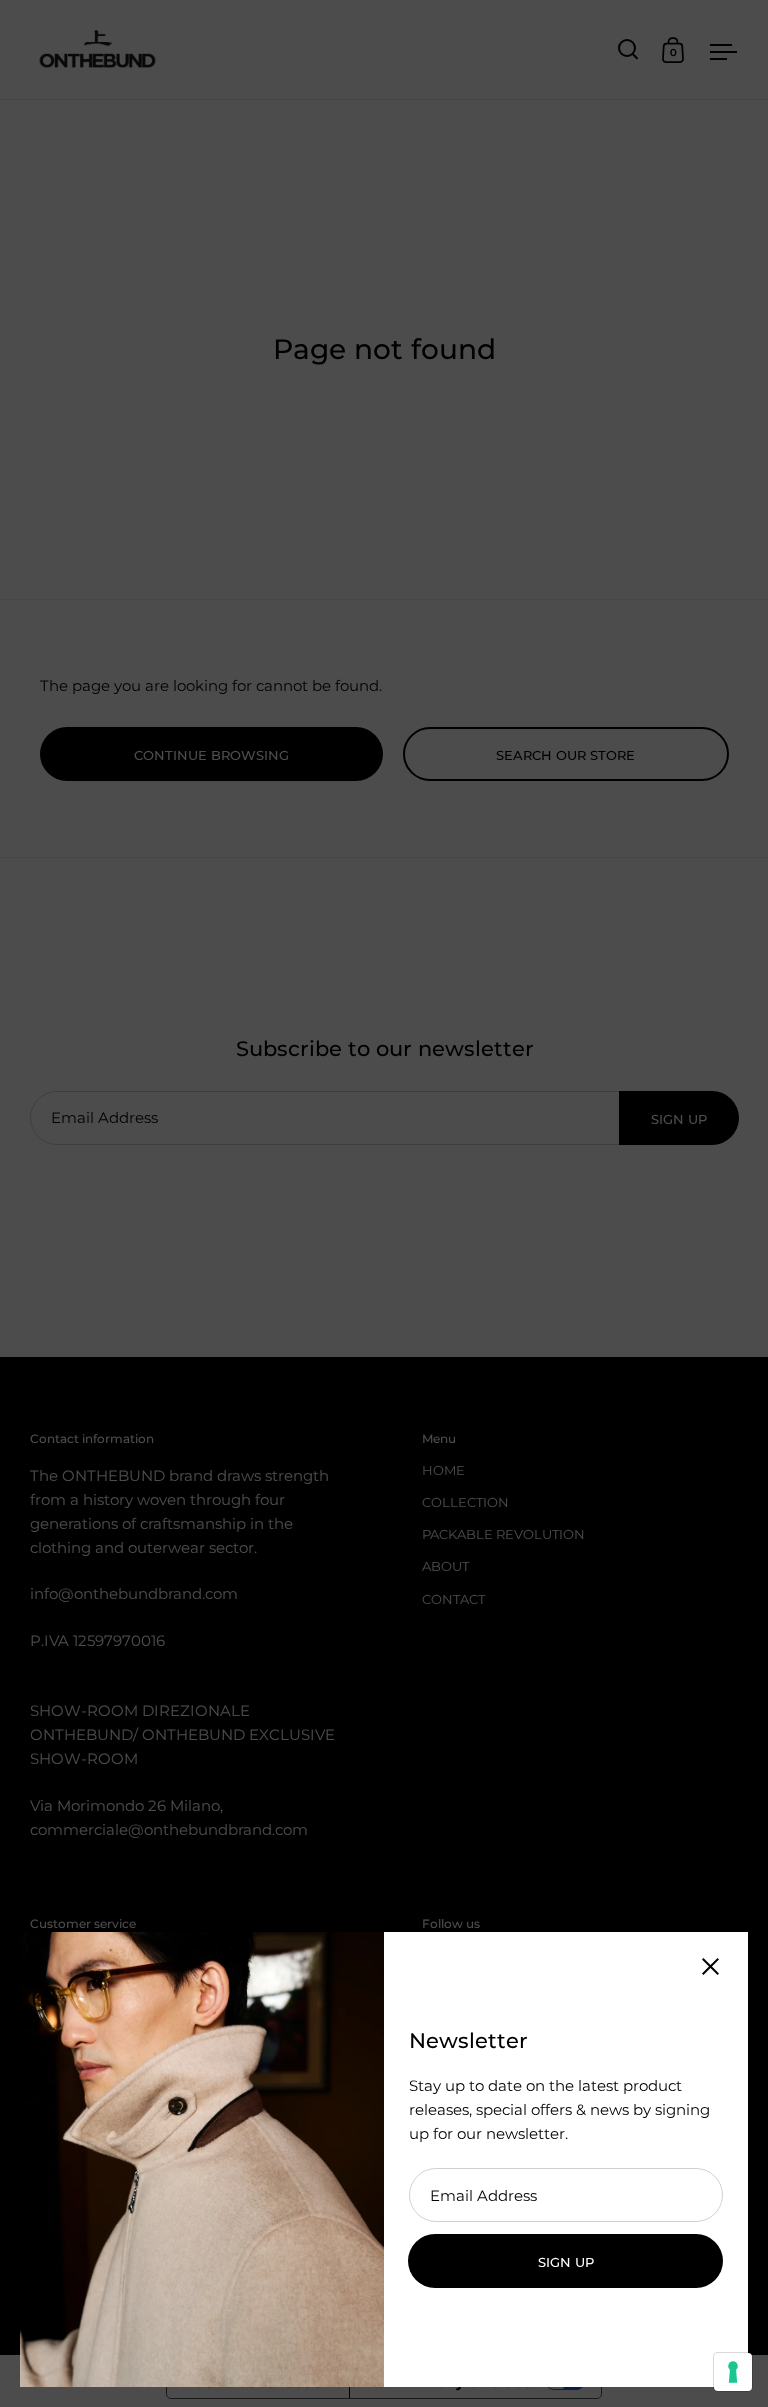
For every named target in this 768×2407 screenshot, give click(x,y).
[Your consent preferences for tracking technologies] (733, 2372)
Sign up (566, 2262)
